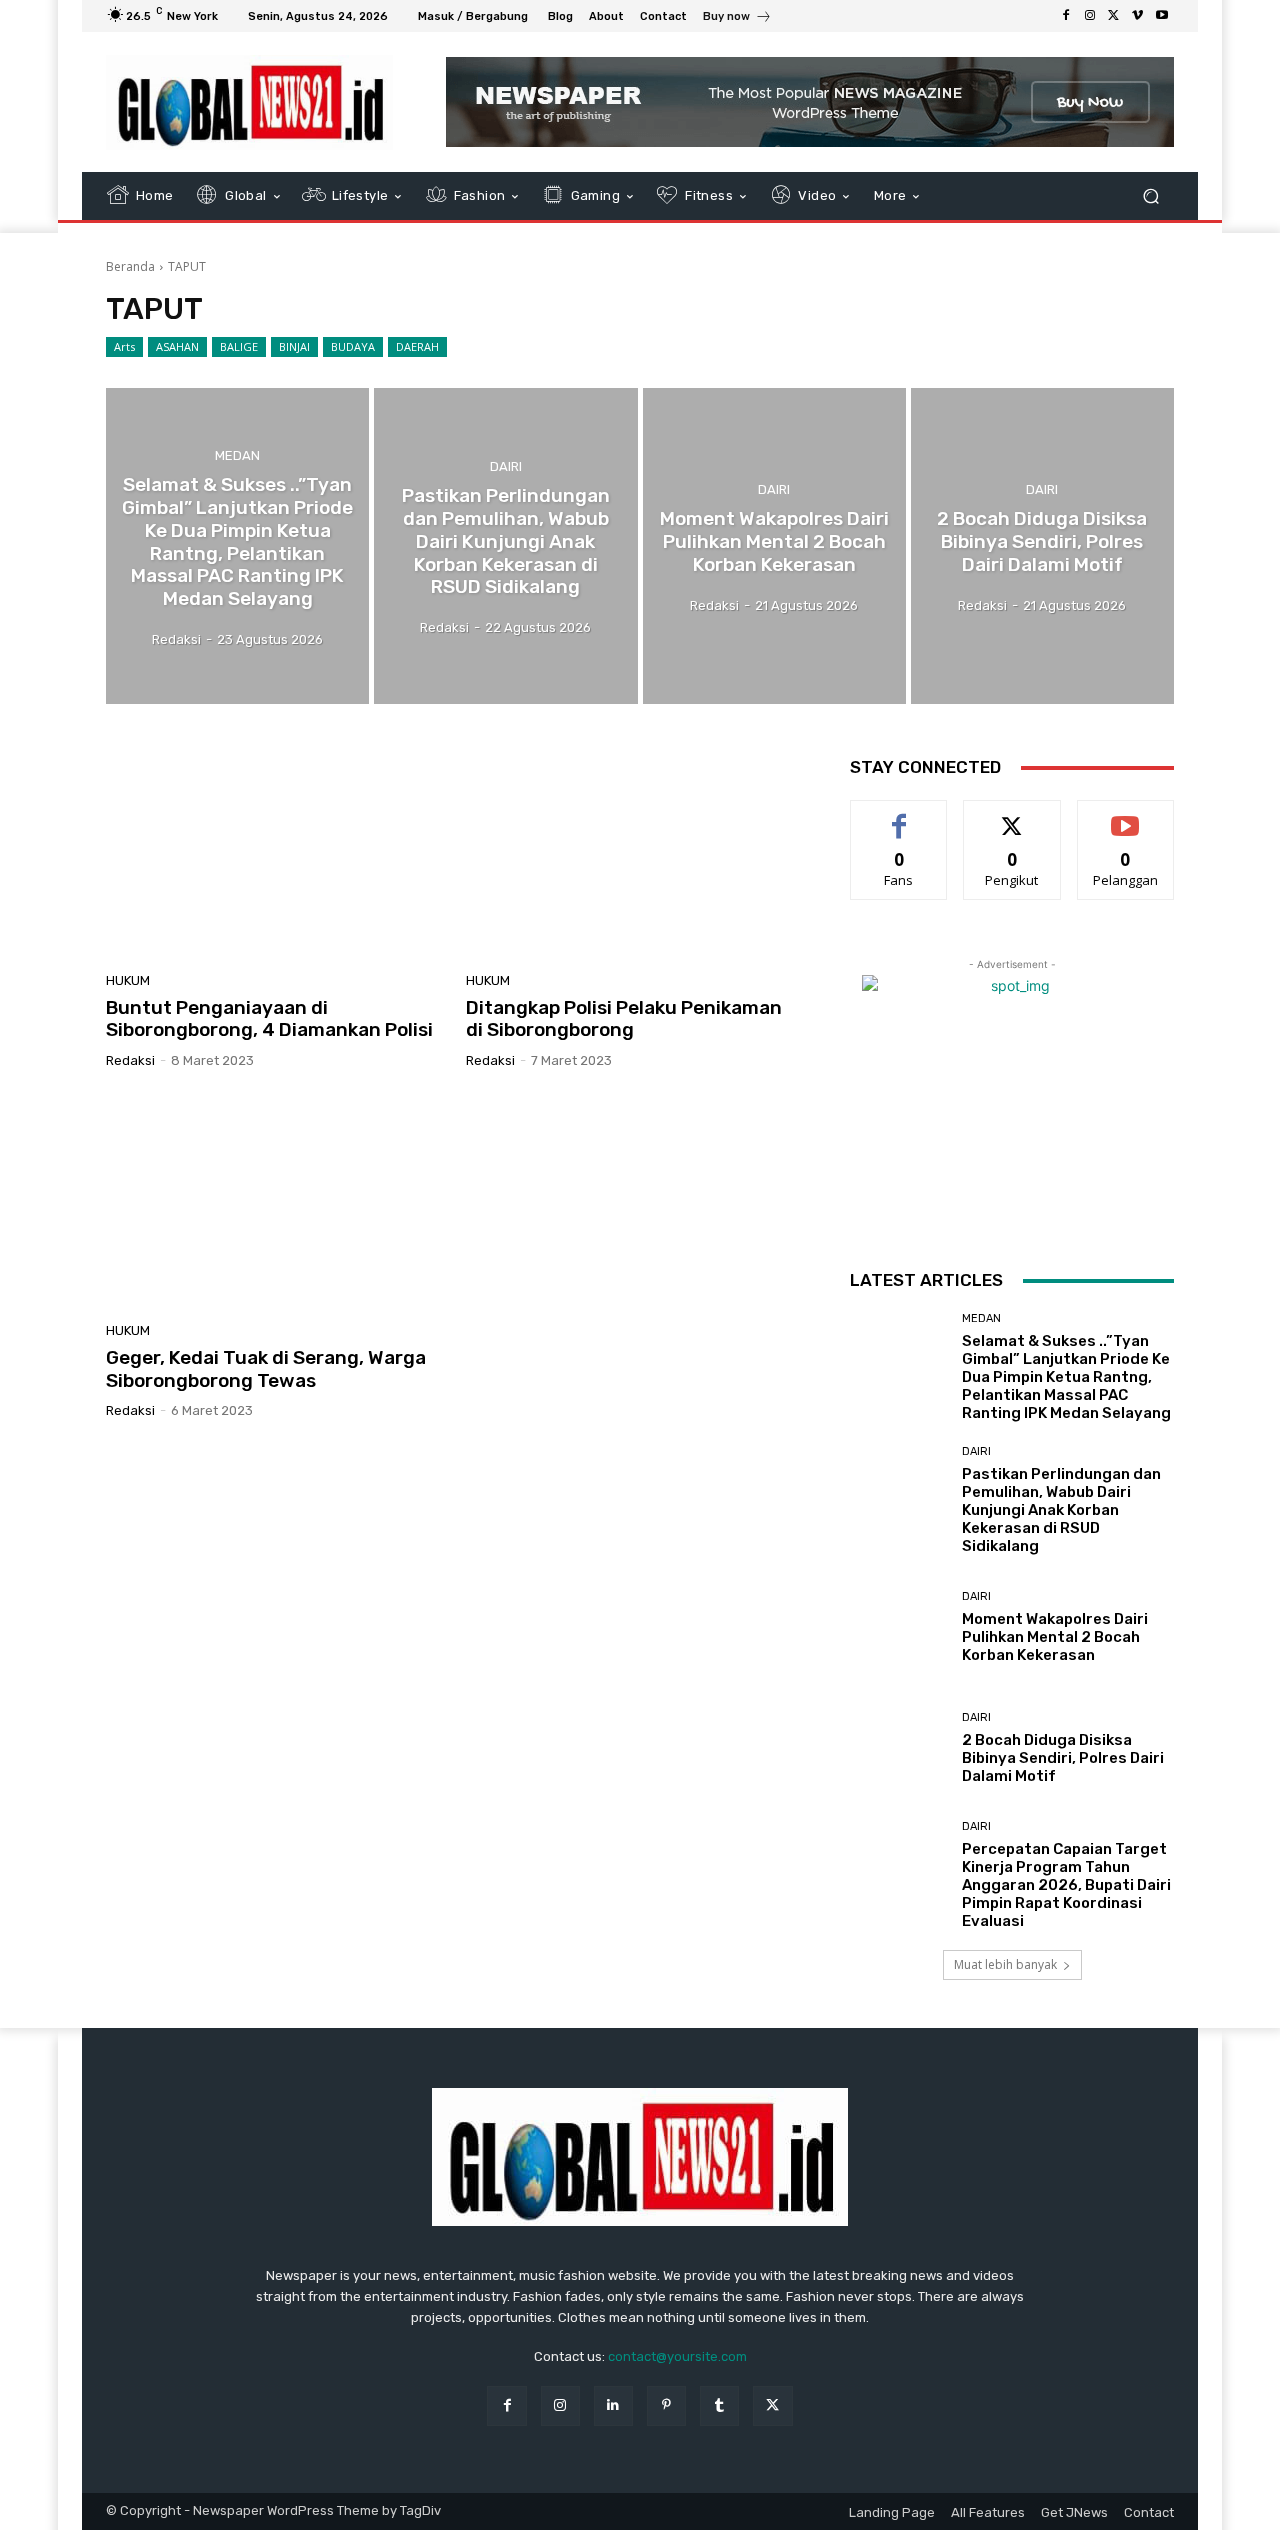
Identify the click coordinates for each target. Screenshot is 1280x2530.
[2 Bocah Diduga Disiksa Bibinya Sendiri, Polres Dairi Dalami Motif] (1042, 546)
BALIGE (239, 346)
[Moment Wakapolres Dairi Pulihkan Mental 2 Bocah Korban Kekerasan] (774, 546)
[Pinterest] (666, 2405)
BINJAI (294, 346)
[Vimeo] (1138, 16)
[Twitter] (1114, 16)
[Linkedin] (613, 2405)
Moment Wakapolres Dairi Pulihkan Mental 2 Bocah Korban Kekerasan (1055, 1637)
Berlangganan (1127, 815)
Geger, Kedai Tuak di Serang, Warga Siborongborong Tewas (266, 1369)
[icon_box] (737, 18)
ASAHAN (177, 346)
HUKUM (128, 980)
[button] (1150, 196)
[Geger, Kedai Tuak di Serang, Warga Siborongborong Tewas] (274, 1203)
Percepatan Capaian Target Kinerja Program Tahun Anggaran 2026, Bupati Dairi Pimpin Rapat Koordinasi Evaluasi (1066, 1885)
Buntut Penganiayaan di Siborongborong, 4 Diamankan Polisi (269, 1019)
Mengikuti (1012, 815)
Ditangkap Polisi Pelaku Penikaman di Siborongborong (624, 1019)
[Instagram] (1090, 16)
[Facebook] (1066, 16)
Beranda (130, 266)
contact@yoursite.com (677, 2356)
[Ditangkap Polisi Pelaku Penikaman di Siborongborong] (634, 853)
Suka (899, 815)
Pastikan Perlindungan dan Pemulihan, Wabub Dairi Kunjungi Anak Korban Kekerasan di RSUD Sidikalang (1061, 1510)
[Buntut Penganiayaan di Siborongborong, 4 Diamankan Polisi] (274, 853)
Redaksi (130, 1060)
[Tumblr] (719, 2405)
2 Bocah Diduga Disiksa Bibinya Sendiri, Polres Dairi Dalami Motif (1063, 1758)
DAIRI (506, 466)
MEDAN (237, 455)
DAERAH (417, 346)
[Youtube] (1162, 16)
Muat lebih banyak (1005, 1964)
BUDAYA (353, 346)
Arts (124, 346)
